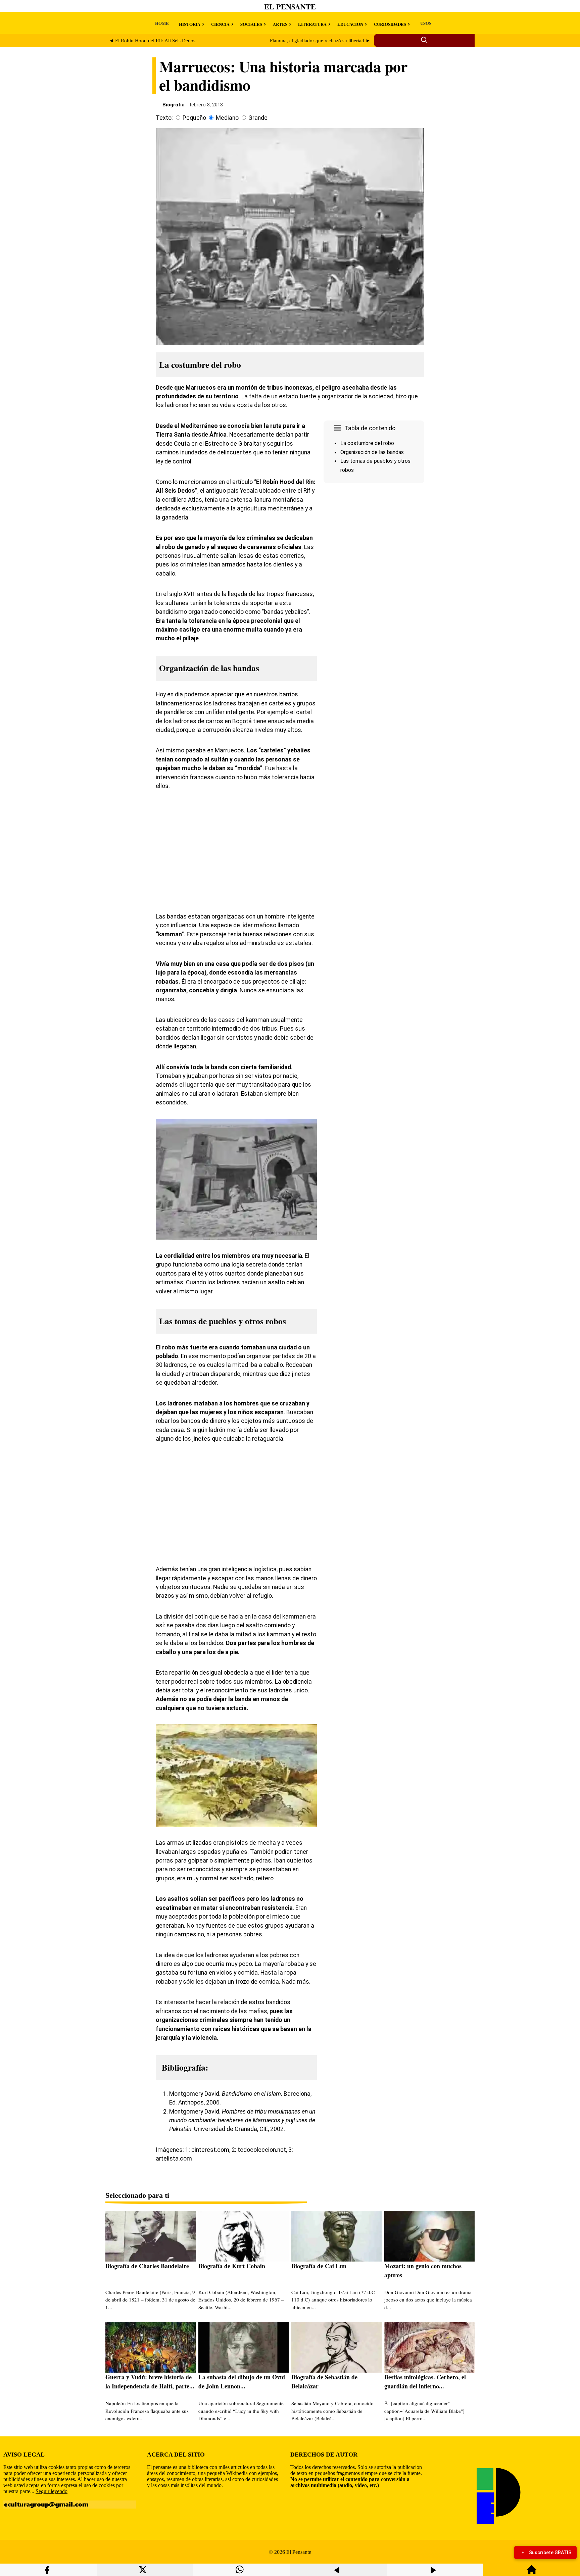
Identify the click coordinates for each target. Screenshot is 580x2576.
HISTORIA (190, 24)
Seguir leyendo (52, 2491)
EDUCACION (350, 24)
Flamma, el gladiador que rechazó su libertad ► (320, 41)
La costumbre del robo (367, 443)
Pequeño (194, 118)
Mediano (227, 118)
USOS (426, 23)
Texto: (164, 118)
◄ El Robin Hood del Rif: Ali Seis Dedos (152, 41)
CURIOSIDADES (390, 24)
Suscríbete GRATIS (550, 2553)
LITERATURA (312, 24)
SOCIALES (251, 24)
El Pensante (290, 7)
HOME (162, 23)
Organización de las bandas (372, 452)
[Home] (532, 2573)
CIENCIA (220, 24)
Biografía (174, 105)
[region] (374, 543)
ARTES (280, 24)
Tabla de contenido (370, 428)
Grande (258, 118)
